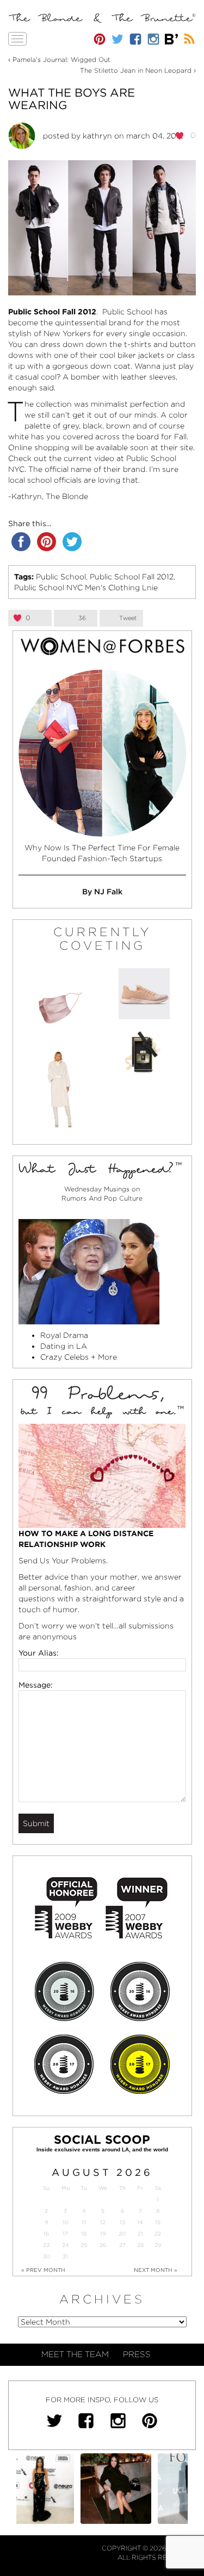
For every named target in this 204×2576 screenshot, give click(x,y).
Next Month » (156, 2270)
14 (140, 2222)
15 (158, 2222)
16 (46, 2234)
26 (103, 2245)
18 (84, 2234)
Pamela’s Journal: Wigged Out (61, 59)
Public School (61, 577)
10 (66, 2222)
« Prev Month (43, 2270)
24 (66, 2245)
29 (158, 2245)
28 (140, 2245)
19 (103, 2234)
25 (84, 2245)
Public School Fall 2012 (132, 577)
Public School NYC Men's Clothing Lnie (86, 588)
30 (47, 2256)
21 (140, 2234)
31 (65, 2256)
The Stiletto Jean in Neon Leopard (136, 70)
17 (65, 2234)
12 (103, 2222)
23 (46, 2245)
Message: (36, 1685)
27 (122, 2245)
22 (158, 2234)
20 (122, 2234)
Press (137, 2354)
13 (122, 2222)
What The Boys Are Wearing (72, 99)
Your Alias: (39, 1653)
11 (84, 2222)
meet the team (75, 2354)
